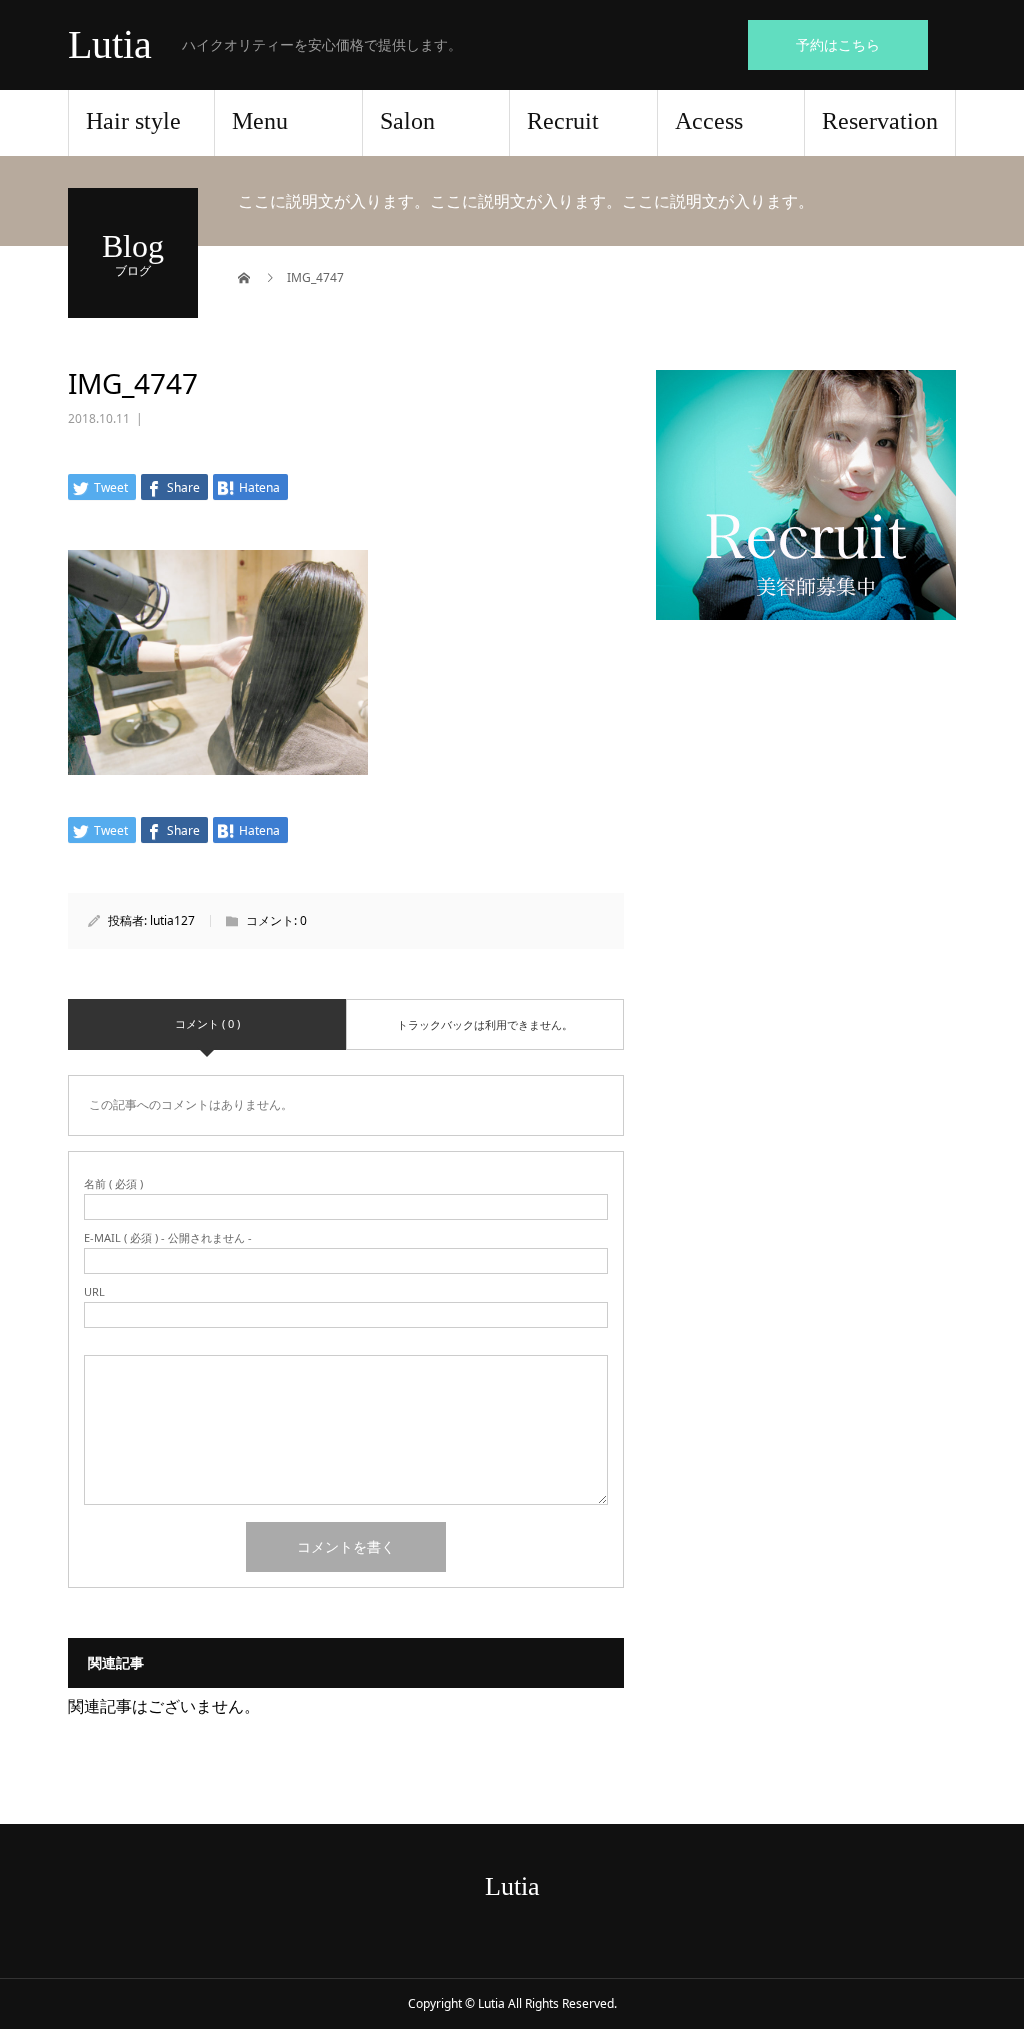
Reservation (880, 121)
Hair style (133, 121)
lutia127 (172, 920)
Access (709, 121)
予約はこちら (838, 44)
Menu (260, 121)
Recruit (563, 121)
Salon (407, 121)
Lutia (110, 45)
